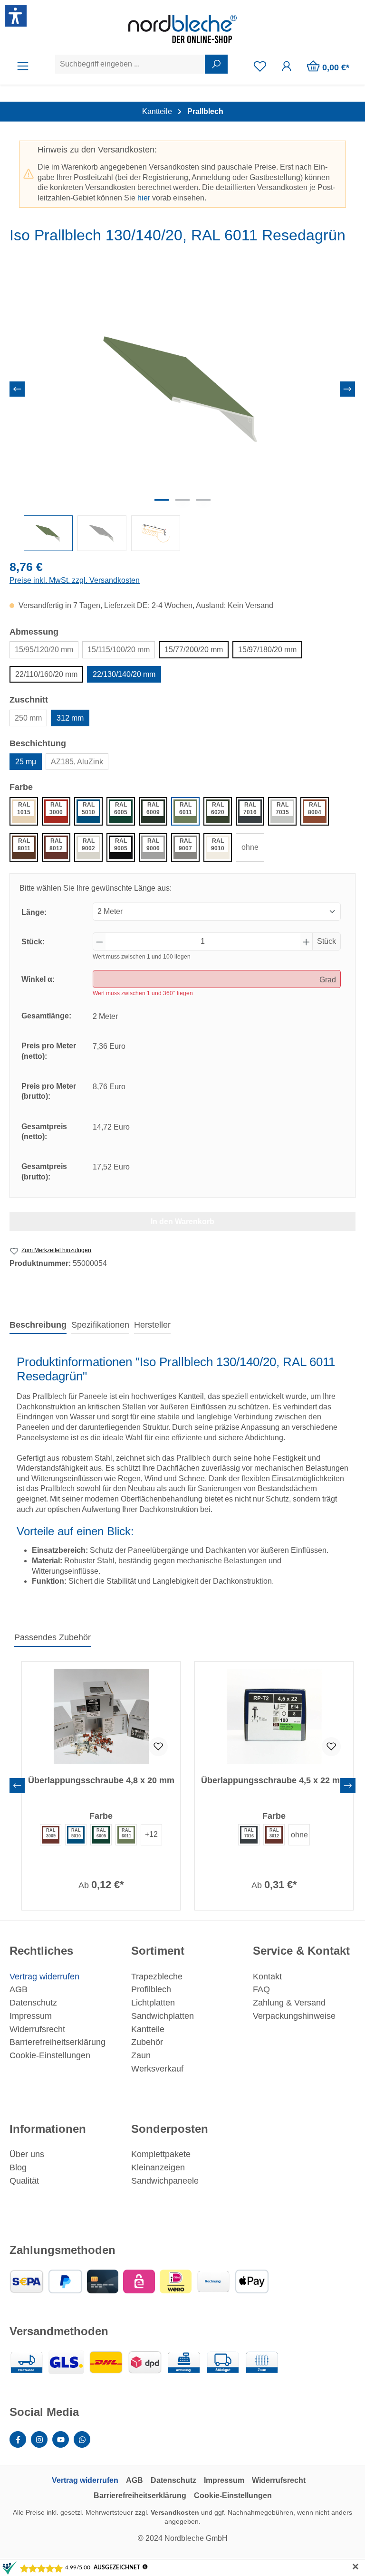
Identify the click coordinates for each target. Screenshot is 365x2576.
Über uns (27, 2154)
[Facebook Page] (18, 2439)
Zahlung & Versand (289, 2003)
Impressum (31, 2016)
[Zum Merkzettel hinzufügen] (158, 1747)
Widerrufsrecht (37, 2029)
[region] (182, 411)
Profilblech (151, 1989)
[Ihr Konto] (287, 66)
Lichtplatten (153, 2003)
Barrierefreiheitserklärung (58, 2042)
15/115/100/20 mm (119, 650)
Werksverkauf (157, 2069)
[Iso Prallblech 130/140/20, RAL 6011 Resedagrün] (182, 390)
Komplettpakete (161, 2154)
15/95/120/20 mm (44, 650)
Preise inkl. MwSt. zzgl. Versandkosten (75, 580)
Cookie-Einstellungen (50, 2055)
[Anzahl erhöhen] (307, 941)
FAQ (261, 1989)
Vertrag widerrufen (44, 1977)
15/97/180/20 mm (267, 650)
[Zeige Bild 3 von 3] (203, 500)
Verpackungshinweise (294, 2016)
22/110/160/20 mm (46, 674)
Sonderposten (170, 2129)
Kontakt (267, 1977)
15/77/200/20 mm (194, 650)
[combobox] (130, 64)
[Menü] (23, 66)
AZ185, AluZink (77, 762)
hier (144, 198)
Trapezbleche (157, 1977)
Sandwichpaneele (165, 2181)
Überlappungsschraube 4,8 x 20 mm (101, 1780)
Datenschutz (33, 2003)
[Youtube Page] (61, 2439)
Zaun (141, 2055)
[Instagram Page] (39, 2439)
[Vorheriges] (17, 389)
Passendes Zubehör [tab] (53, 1637)
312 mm (70, 718)
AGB (19, 1989)
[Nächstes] (347, 389)
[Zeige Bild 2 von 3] (182, 500)
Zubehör (147, 2042)
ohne (250, 847)
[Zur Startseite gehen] (182, 29)
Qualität (24, 2181)
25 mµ (26, 762)
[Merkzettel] (260, 66)
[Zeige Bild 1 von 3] (162, 500)
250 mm (28, 718)
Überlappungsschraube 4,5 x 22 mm (274, 1780)
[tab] (38, 1326)
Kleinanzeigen (158, 2167)
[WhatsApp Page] (82, 2439)
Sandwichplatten (163, 2016)
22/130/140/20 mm (124, 674)
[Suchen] (216, 64)
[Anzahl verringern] (99, 941)
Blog (18, 2167)
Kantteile (148, 2029)
